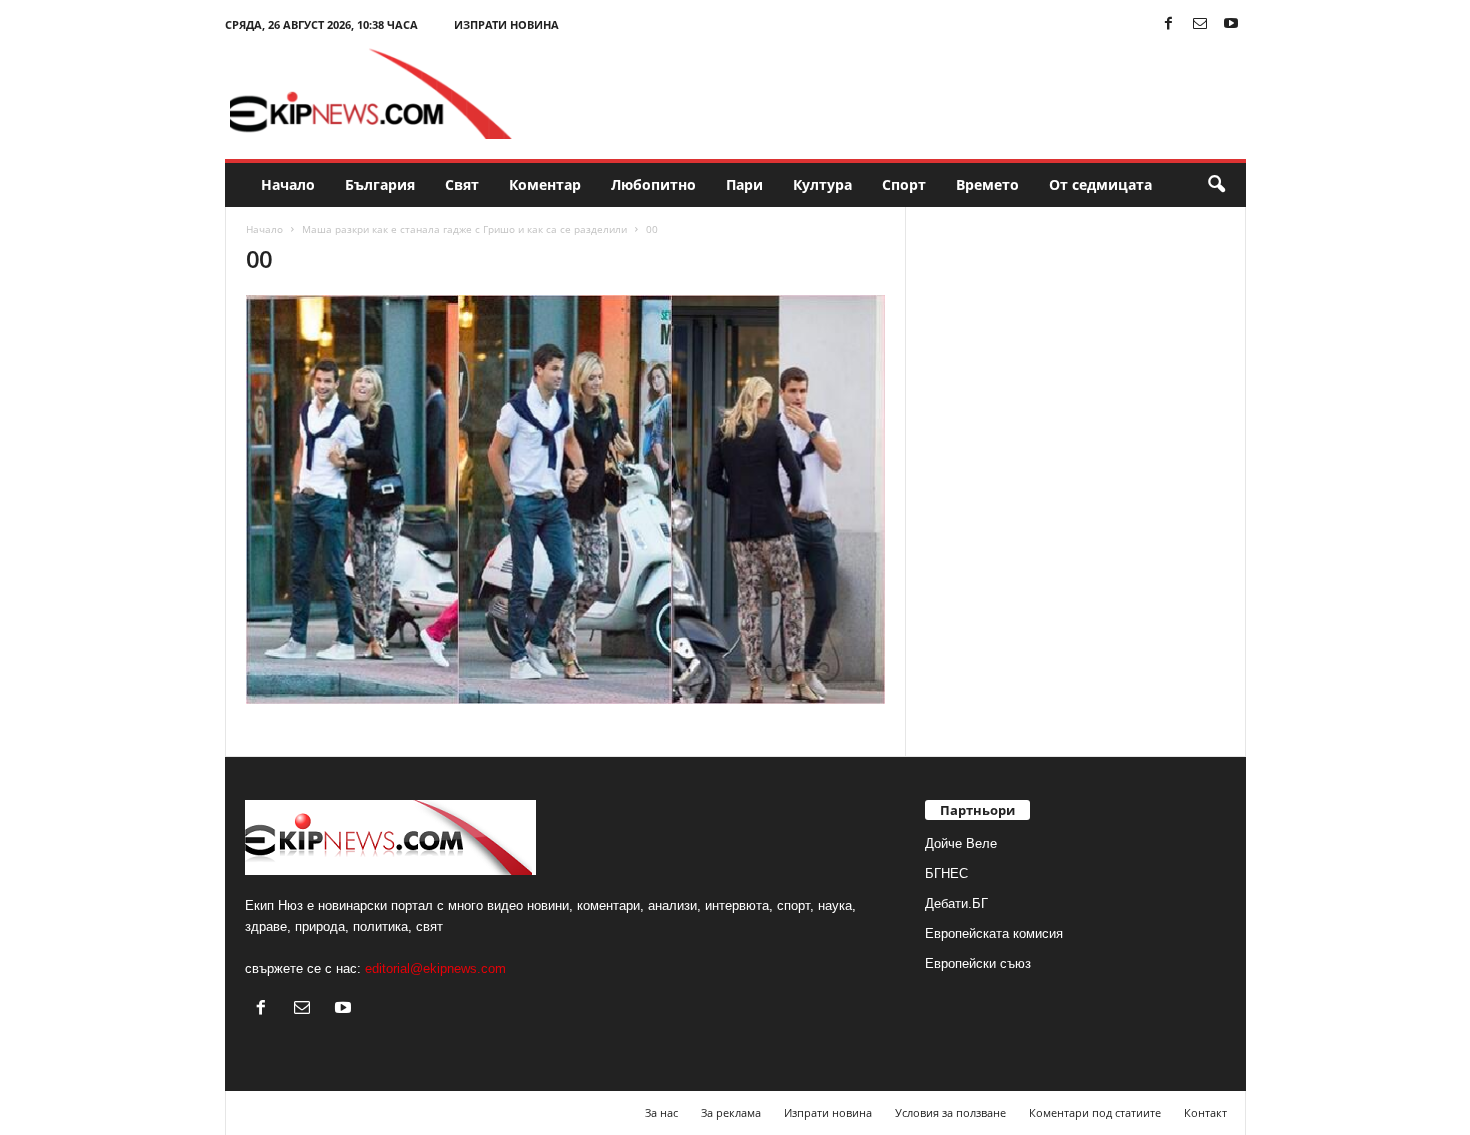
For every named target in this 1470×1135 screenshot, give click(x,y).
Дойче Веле (961, 843)
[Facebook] (1169, 24)
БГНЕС (946, 873)
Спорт (904, 184)
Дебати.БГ (956, 903)
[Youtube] (1231, 24)
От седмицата (1100, 184)
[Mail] (1200, 24)
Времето (987, 184)
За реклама (731, 1112)
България (380, 184)
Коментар (545, 184)
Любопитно (653, 184)
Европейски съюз (978, 963)
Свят (462, 184)
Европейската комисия (994, 933)
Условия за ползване (950, 1112)
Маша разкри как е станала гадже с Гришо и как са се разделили (464, 229)
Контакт (1205, 1112)
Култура (822, 184)
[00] (566, 499)
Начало (288, 184)
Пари (744, 184)
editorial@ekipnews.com (435, 968)
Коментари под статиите (1095, 1112)
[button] (1216, 185)
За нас (661, 1112)
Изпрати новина (506, 24)
